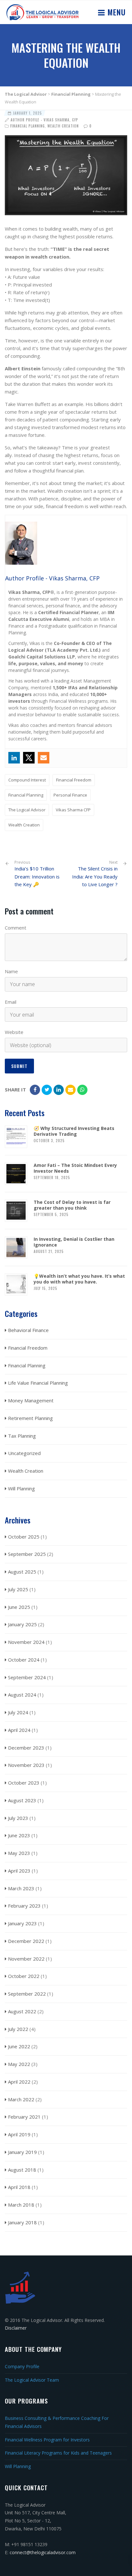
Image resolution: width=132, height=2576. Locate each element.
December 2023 (26, 1748)
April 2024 (19, 1730)
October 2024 (24, 1660)
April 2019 (19, 2134)
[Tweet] (47, 1090)
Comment (16, 928)
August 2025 (22, 1572)
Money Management (31, 1400)
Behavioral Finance (28, 1330)
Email (11, 1002)
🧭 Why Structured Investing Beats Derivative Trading (74, 1131)
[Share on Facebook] (35, 1090)
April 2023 (19, 1871)
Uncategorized (24, 1453)
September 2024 (27, 1677)
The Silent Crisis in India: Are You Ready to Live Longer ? (95, 877)
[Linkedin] (14, 758)
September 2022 (27, 1994)
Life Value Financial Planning (38, 1383)
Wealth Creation (63, 126)
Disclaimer (16, 2328)
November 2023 (26, 1765)
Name (11, 971)
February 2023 (24, 1906)
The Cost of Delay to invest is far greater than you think (72, 1205)
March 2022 (21, 2099)
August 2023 (22, 1800)
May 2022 (19, 2064)
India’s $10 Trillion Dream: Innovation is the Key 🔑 (37, 874)
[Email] (70, 1090)
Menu (115, 12)
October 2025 (24, 1537)
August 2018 (22, 2170)
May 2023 (19, 1853)
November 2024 (26, 1642)
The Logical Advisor (27, 810)
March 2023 (21, 1888)
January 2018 (22, 2222)
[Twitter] (29, 758)
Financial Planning (28, 126)
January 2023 (22, 1923)
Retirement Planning (30, 1418)
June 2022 (19, 2046)
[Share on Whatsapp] (82, 1090)
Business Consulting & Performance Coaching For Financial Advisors (57, 2422)
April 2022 (19, 2082)
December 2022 (26, 1941)
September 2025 (27, 1554)
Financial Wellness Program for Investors (47, 2440)
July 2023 (18, 1818)
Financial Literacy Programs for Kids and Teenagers (58, 2453)
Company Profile (22, 2366)
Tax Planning (22, 1436)
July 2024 (18, 1712)
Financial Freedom (74, 780)
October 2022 (24, 1976)
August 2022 (22, 2011)
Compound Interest (27, 780)
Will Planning (21, 1488)
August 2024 (22, 1695)
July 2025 (18, 1589)
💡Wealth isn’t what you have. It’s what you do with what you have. (79, 1279)
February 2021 (24, 2117)
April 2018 (19, 2187)
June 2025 (19, 1607)
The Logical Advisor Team (32, 2380)
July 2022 (18, 2029)
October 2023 (24, 1783)
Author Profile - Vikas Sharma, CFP (44, 120)
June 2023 (19, 1835)
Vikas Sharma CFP (73, 810)
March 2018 (21, 2205)
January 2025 (22, 1624)
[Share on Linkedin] (59, 1090)
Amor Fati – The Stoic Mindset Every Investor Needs (75, 1168)
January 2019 (22, 2152)
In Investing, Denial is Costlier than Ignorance (74, 1242)
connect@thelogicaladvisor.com (43, 2552)
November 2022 (26, 1959)
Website (14, 1032)
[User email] (44, 758)
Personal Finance (70, 795)
